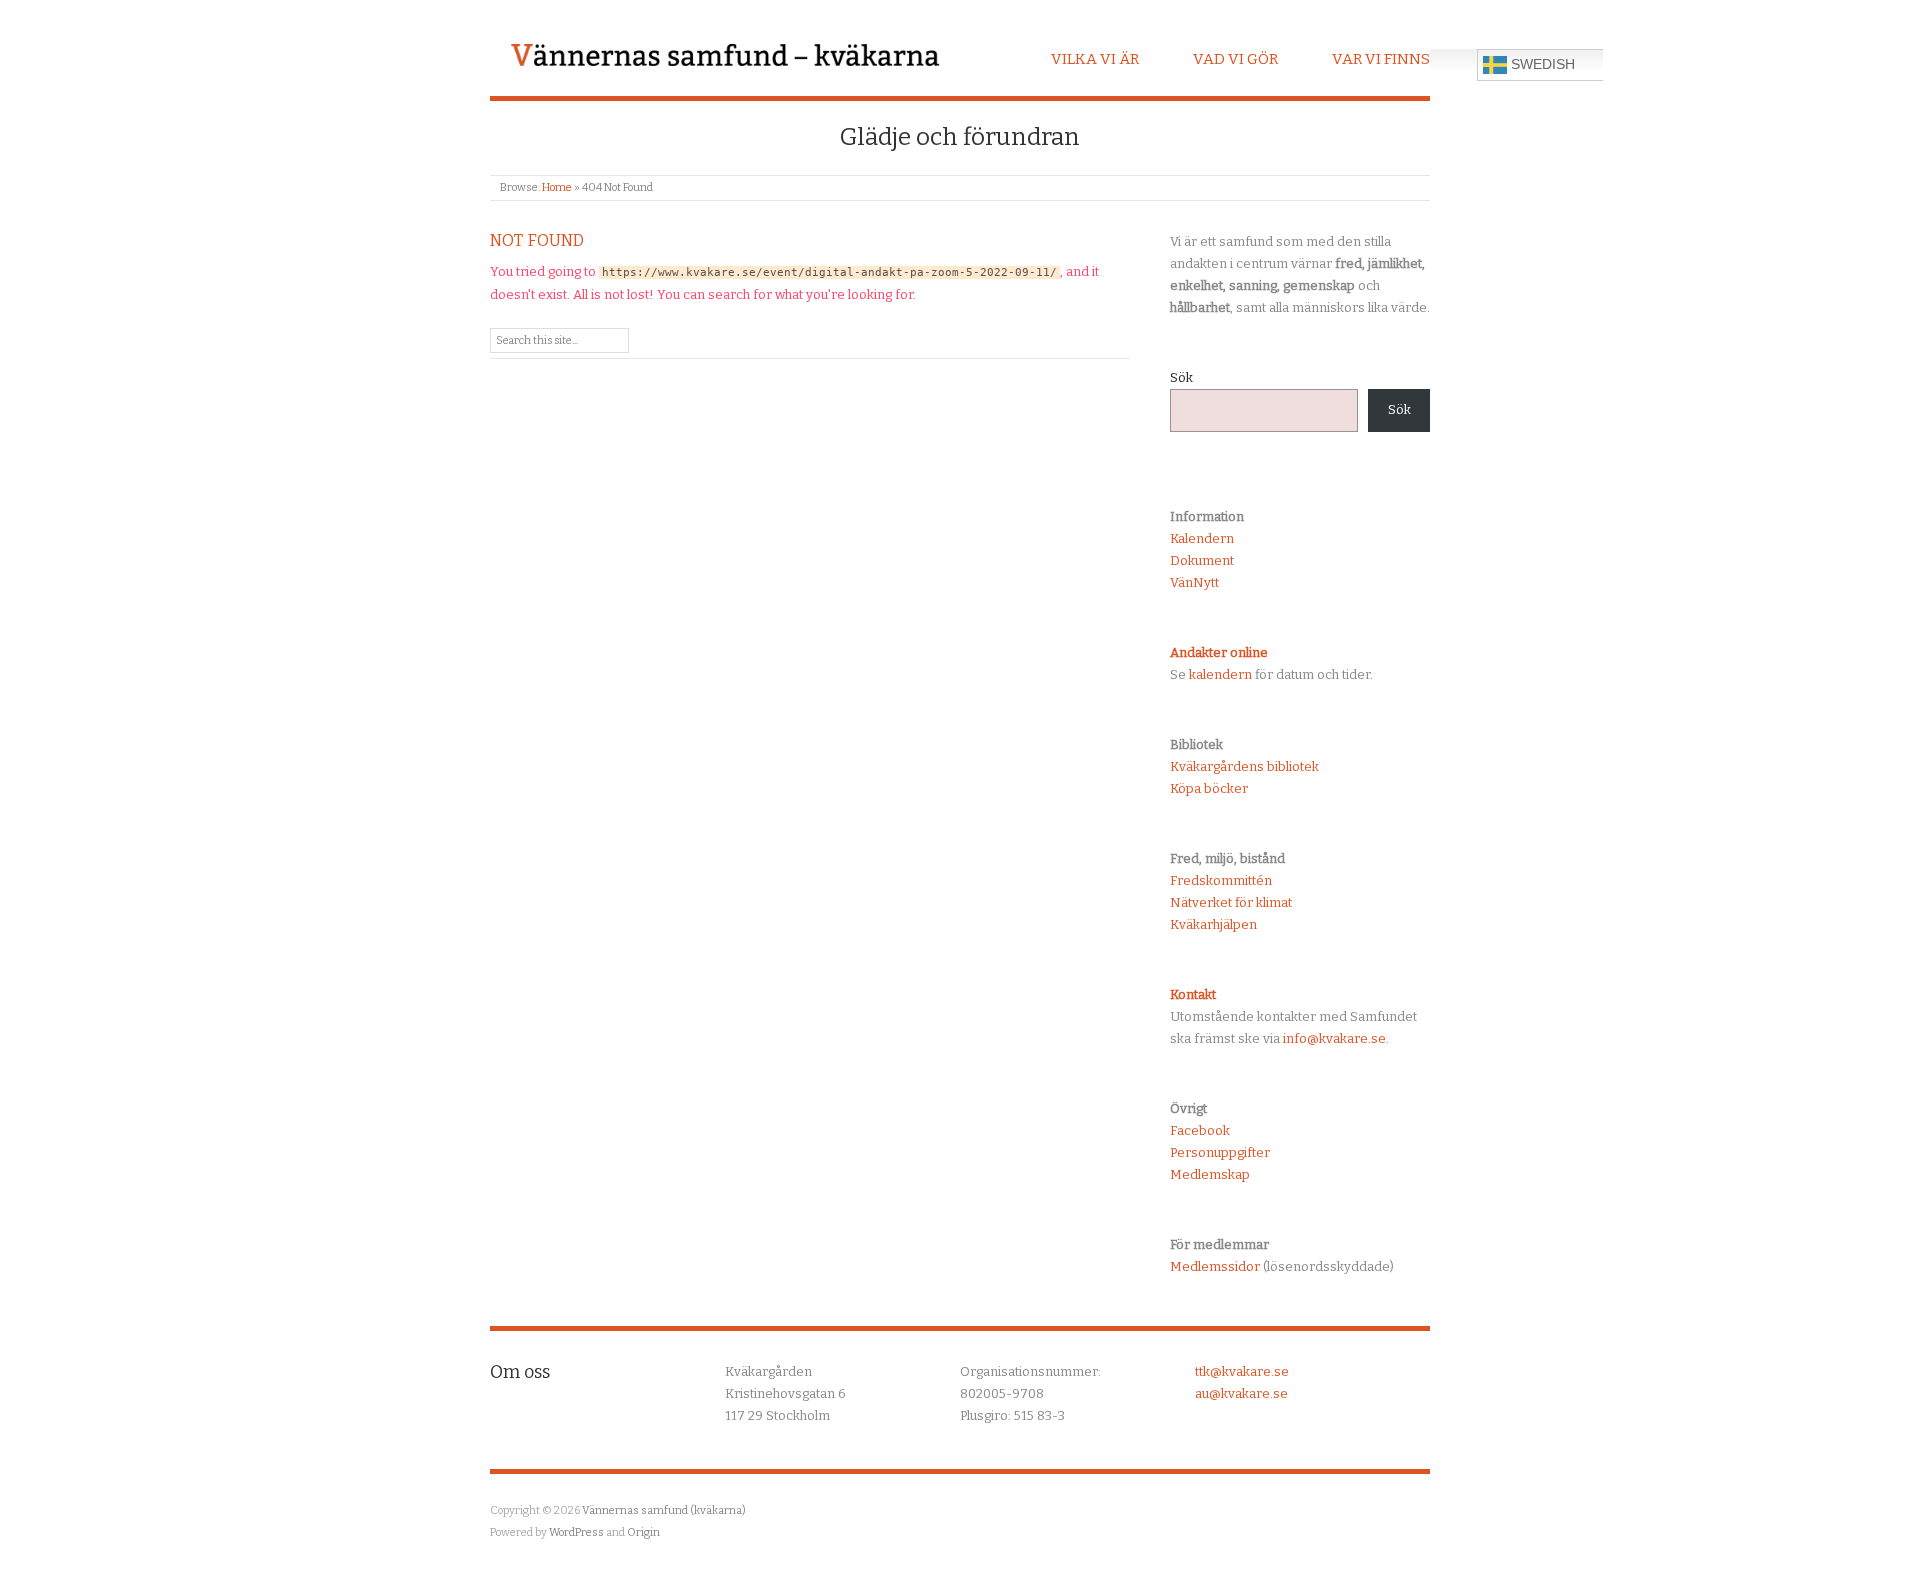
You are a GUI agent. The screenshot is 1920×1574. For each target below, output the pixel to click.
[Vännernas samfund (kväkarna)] (725, 57)
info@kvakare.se (1334, 1038)
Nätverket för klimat (1231, 902)
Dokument (1202, 560)
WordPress (576, 1532)
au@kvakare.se (1241, 1393)
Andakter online (1219, 652)
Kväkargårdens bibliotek (1244, 766)
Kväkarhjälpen (1213, 924)
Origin (643, 1532)
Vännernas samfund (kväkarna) (664, 1510)
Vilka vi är (1095, 59)
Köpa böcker (1209, 788)
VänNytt (1194, 582)
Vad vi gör (1235, 59)
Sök (1181, 377)
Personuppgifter (1220, 1152)
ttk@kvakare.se (1242, 1371)
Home (557, 187)
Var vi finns (1381, 59)
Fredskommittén (1221, 880)
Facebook (1200, 1130)
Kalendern (1202, 538)
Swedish (1541, 64)
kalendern (1220, 674)
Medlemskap (1210, 1174)
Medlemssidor (1215, 1266)
